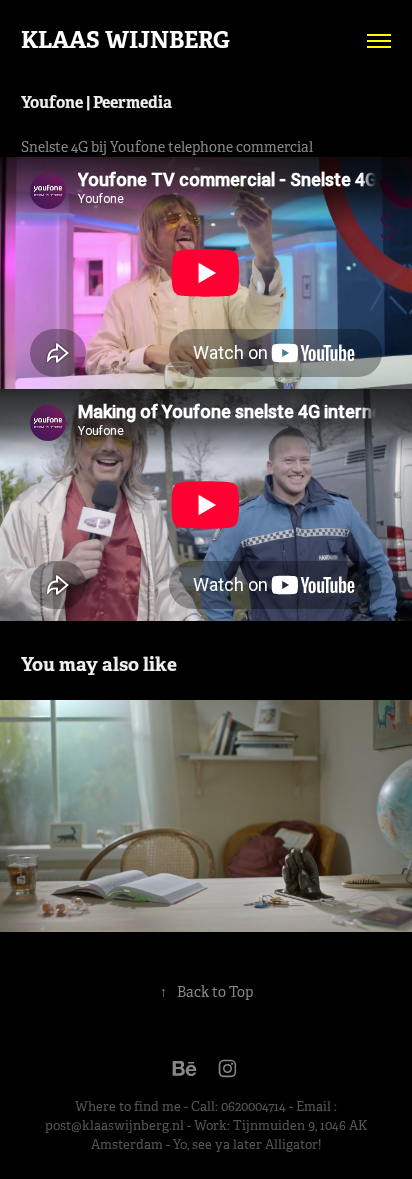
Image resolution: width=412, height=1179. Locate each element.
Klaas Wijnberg (125, 40)
